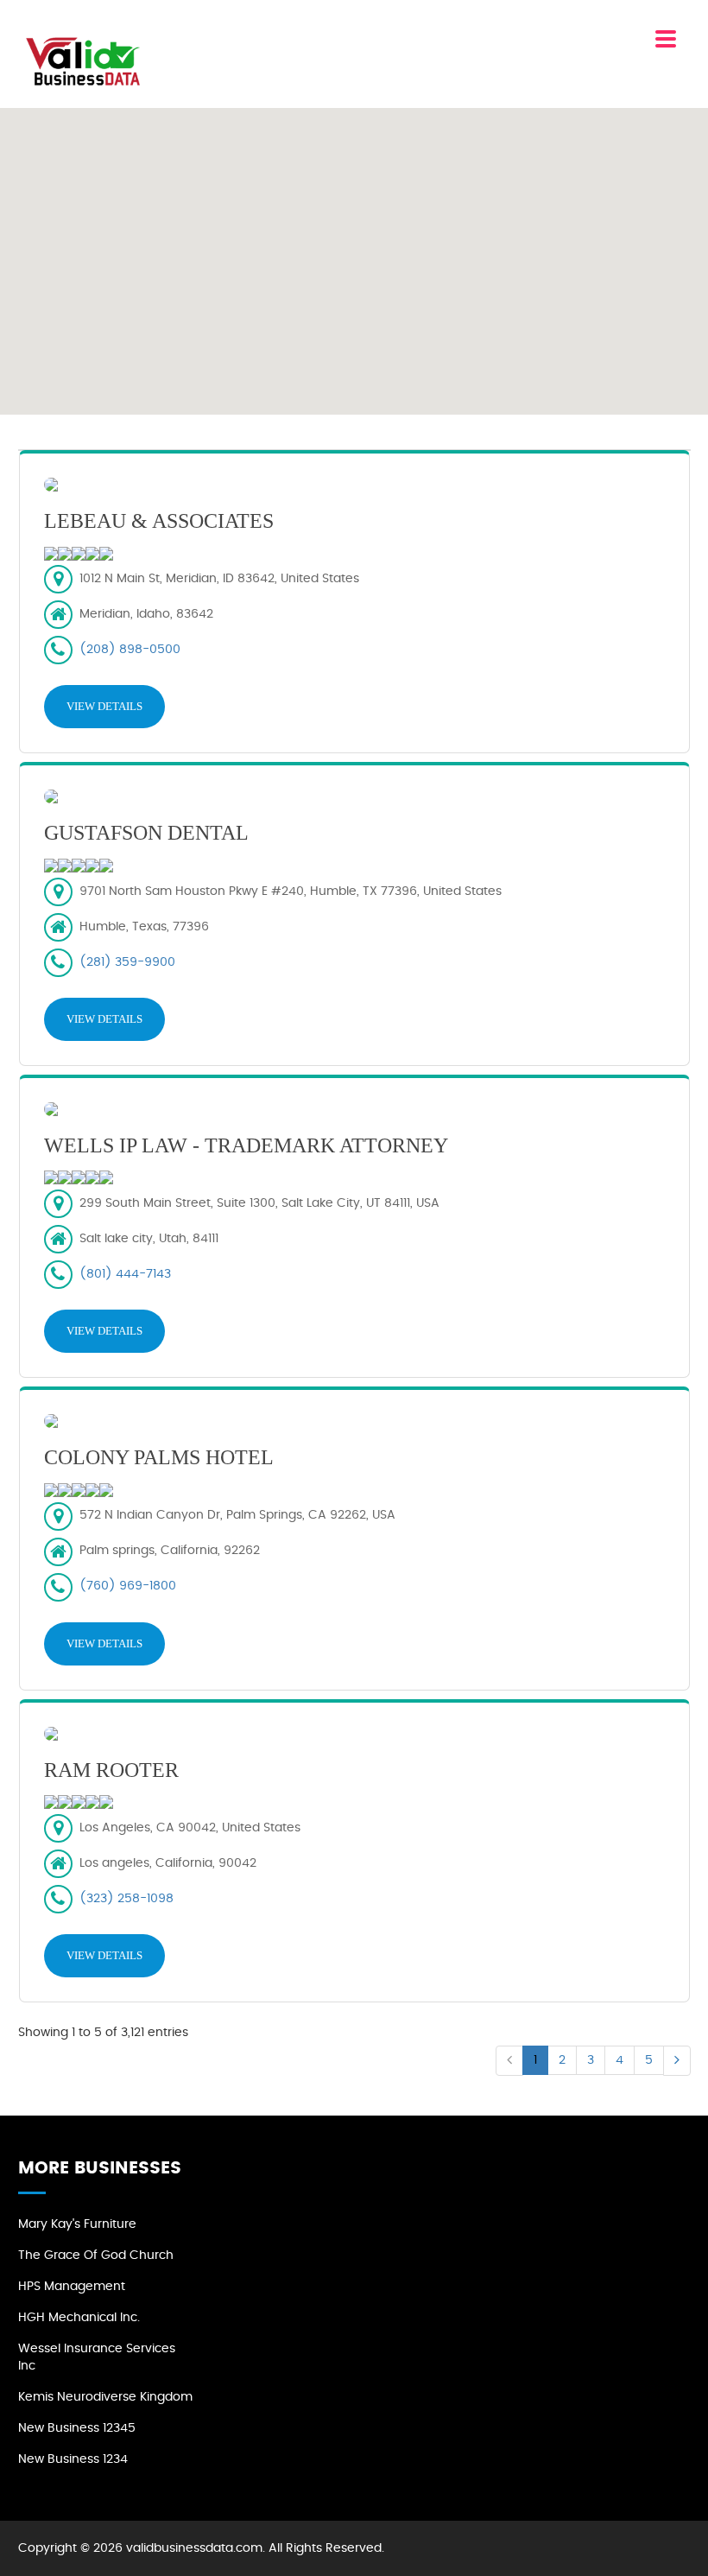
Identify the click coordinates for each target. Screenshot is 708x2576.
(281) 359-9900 (127, 962)
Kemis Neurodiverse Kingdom (105, 2397)
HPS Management (72, 2287)
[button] (354, 251)
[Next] (677, 2061)
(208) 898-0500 (130, 650)
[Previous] (509, 2061)
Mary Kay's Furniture (77, 2224)
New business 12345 (77, 2428)
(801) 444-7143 (125, 1274)
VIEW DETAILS (104, 706)
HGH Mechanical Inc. (79, 2318)
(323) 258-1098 (126, 1899)
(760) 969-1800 (128, 1586)
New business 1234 (73, 2459)
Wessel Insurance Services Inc (97, 2357)
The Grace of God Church (96, 2256)
